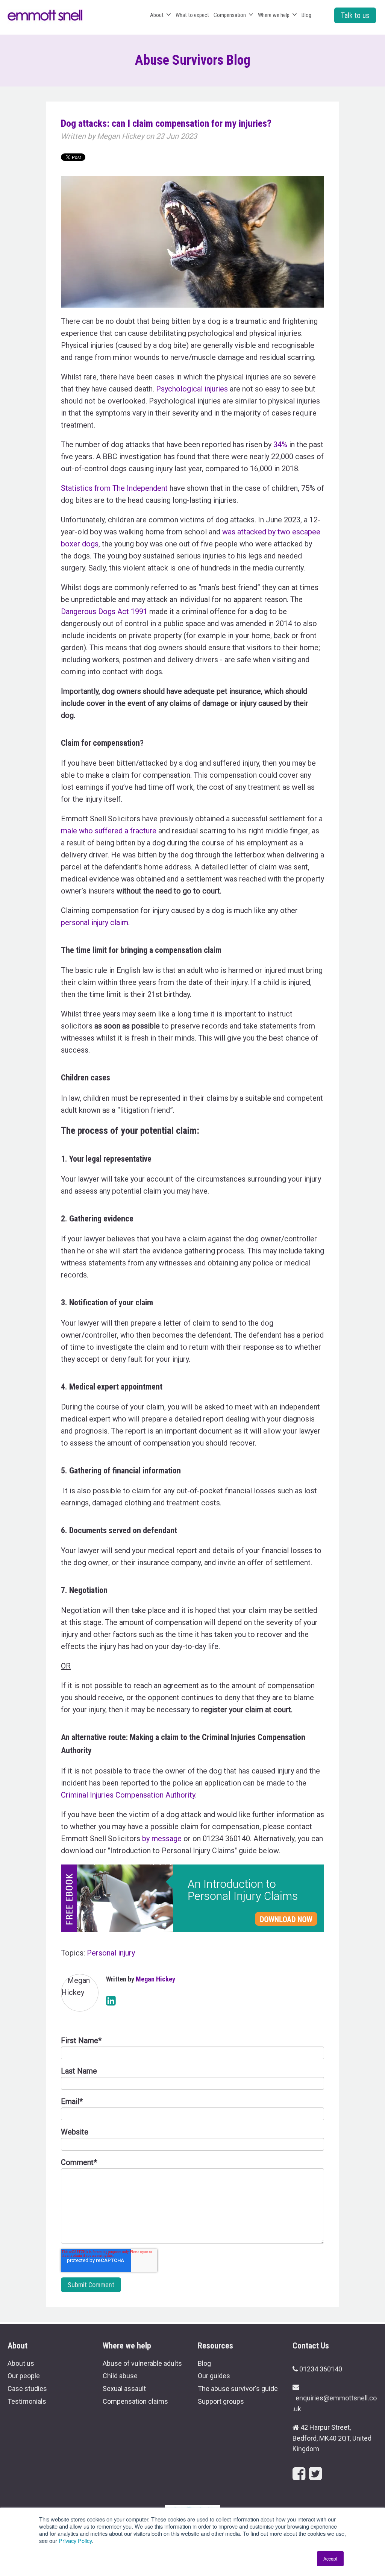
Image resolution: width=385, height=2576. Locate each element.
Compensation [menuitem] (230, 15)
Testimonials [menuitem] (27, 2401)
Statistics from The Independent (114, 488)
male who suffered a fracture (110, 831)
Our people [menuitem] (24, 2376)
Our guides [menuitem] (214, 2376)
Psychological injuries (192, 389)
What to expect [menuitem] (192, 15)
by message (162, 1839)
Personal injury (111, 1953)
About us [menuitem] (21, 2363)
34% (280, 445)
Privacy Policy (75, 2540)
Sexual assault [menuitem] (124, 2389)
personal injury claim (95, 922)
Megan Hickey (121, 136)
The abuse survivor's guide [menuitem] (238, 2389)
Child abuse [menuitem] (120, 2376)
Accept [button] (330, 2559)
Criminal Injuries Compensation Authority (128, 1795)
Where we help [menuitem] (274, 15)
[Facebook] (299, 2474)
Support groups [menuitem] (221, 2401)
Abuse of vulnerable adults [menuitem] (142, 2363)
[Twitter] (315, 2474)
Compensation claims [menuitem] (135, 2401)
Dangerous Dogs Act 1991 (104, 611)
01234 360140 (321, 2369)
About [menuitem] (157, 15)
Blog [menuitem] (306, 15)
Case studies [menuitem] (27, 2389)
